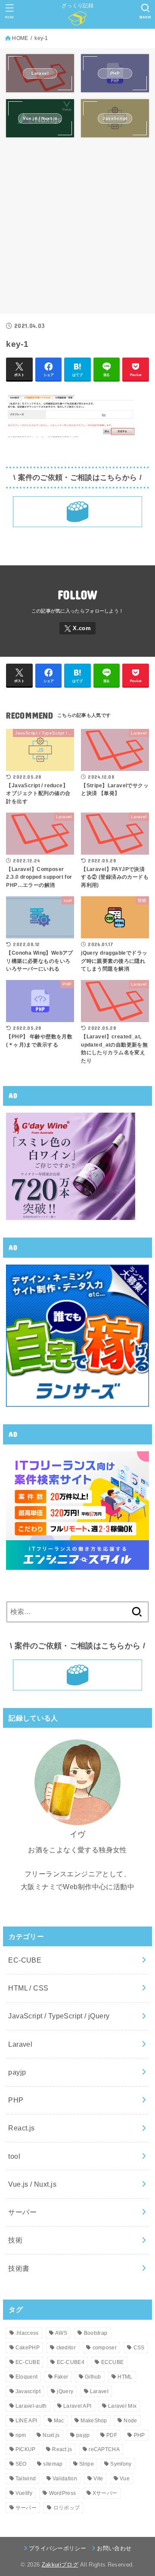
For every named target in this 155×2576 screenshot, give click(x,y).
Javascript (28, 2391)
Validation (65, 2479)
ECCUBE (113, 2362)
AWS (61, 2333)
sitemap (53, 2464)
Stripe (87, 2464)
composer (105, 2348)
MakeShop (94, 2421)
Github (93, 2377)
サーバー (22, 2212)
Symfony (121, 2464)
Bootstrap (96, 2333)
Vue (125, 2479)
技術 (15, 2240)
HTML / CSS (28, 1988)
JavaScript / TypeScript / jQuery (59, 2016)
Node (130, 2421)
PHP (16, 2100)
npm (21, 2435)
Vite (98, 2479)
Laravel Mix (122, 2406)
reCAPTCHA (104, 2449)
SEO (21, 2464)
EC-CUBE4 (71, 2362)
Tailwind (26, 2479)
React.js (21, 2128)
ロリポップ (67, 2508)
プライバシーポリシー (57, 2548)
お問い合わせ (114, 2548)
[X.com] (77, 628)
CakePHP (28, 2348)
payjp (17, 2072)
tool (14, 2156)
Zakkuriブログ (60, 2565)
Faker (61, 2377)
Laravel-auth (31, 2406)
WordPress (63, 2493)
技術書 (19, 2268)
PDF (112, 2435)
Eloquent (26, 2377)
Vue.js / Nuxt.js (32, 2184)
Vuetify (24, 2493)
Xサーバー (105, 2493)
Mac (59, 2421)
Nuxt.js (51, 2435)
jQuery (65, 2391)
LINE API (26, 2421)
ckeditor (66, 2348)
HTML (125, 2377)
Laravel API (77, 2406)
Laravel (20, 2044)
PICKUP (26, 2449)
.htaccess (27, 2333)
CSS (139, 2348)
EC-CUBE (25, 1960)
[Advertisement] (77, 230)
